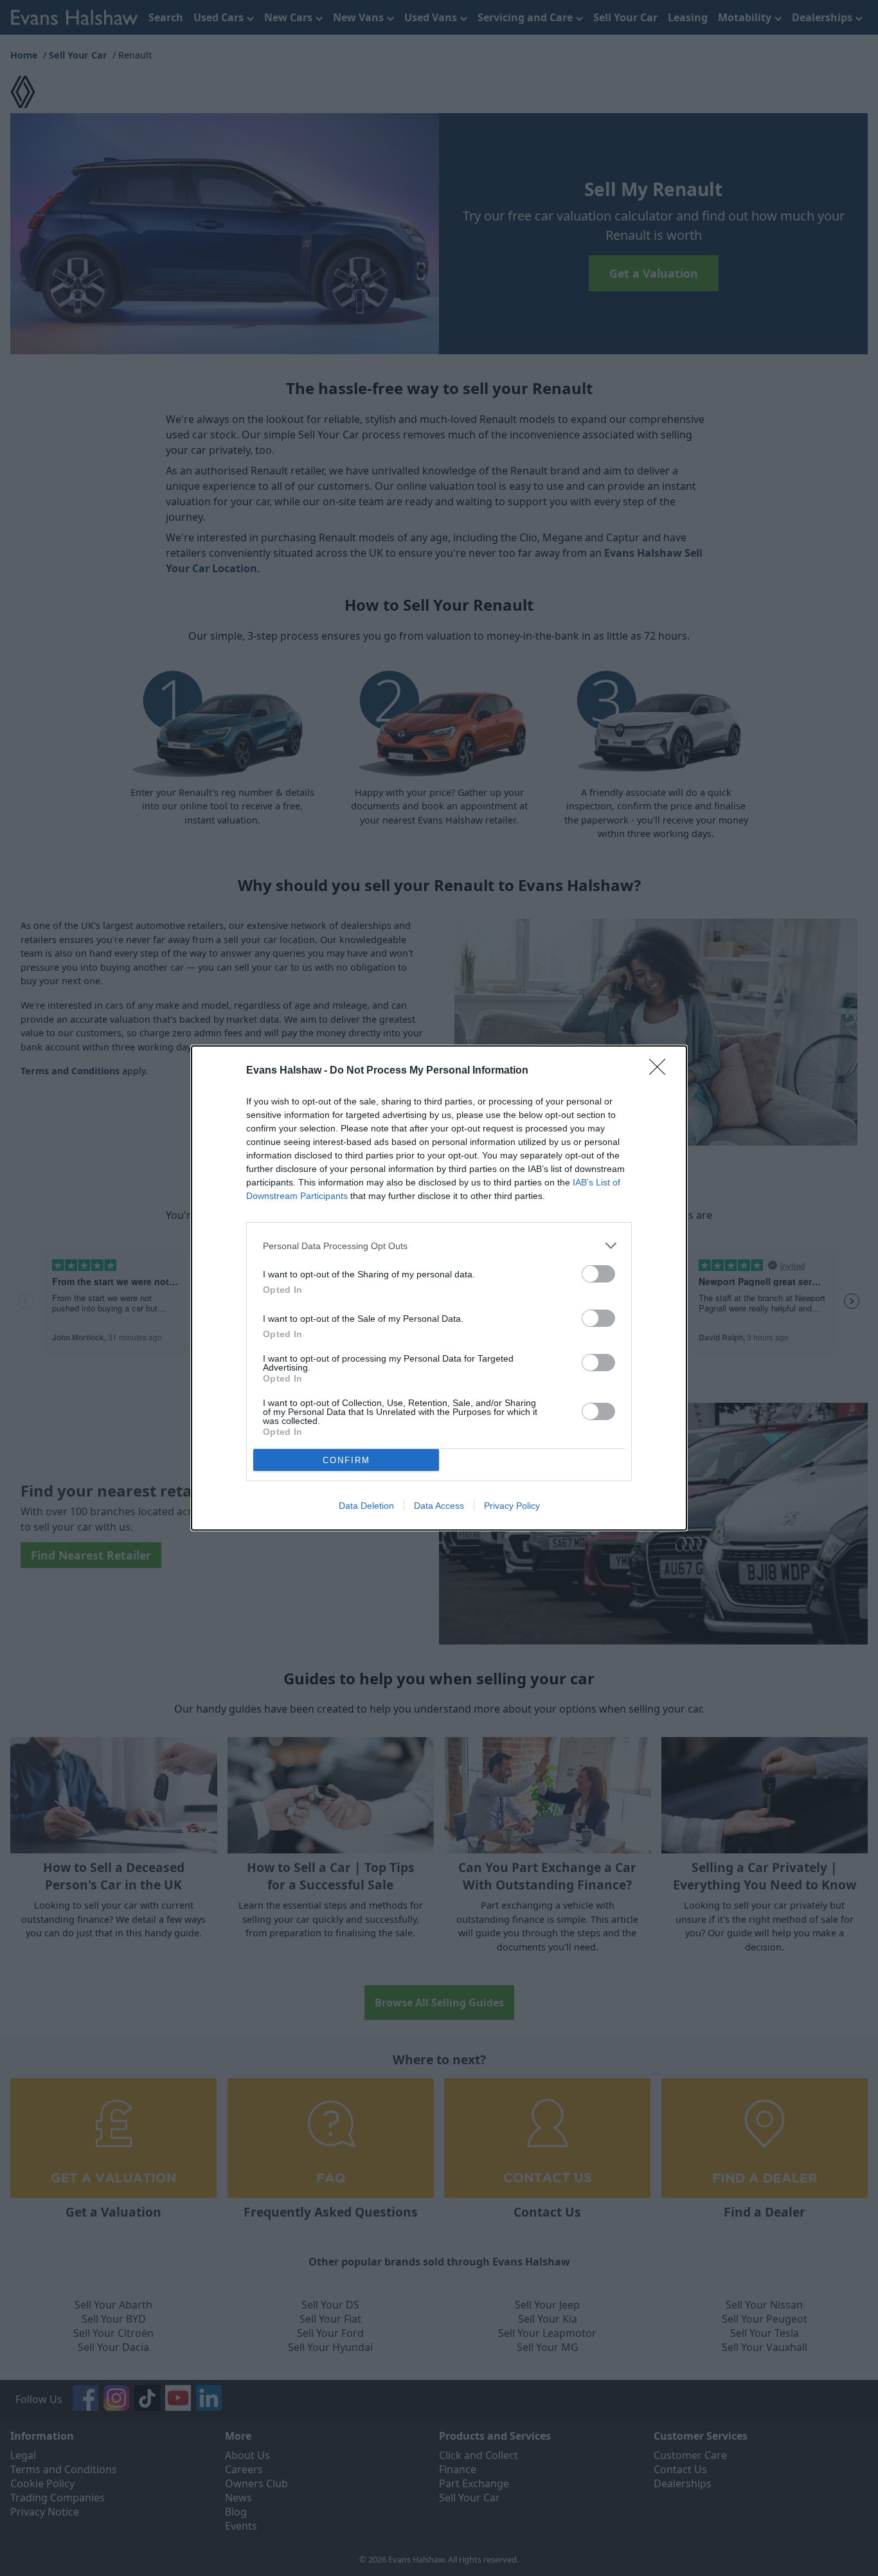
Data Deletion (366, 1506)
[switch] (598, 1274)
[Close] (661, 1071)
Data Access (439, 1506)
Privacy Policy (512, 1506)
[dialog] (439, 1288)
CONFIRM (346, 1460)
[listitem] (439, 1246)
